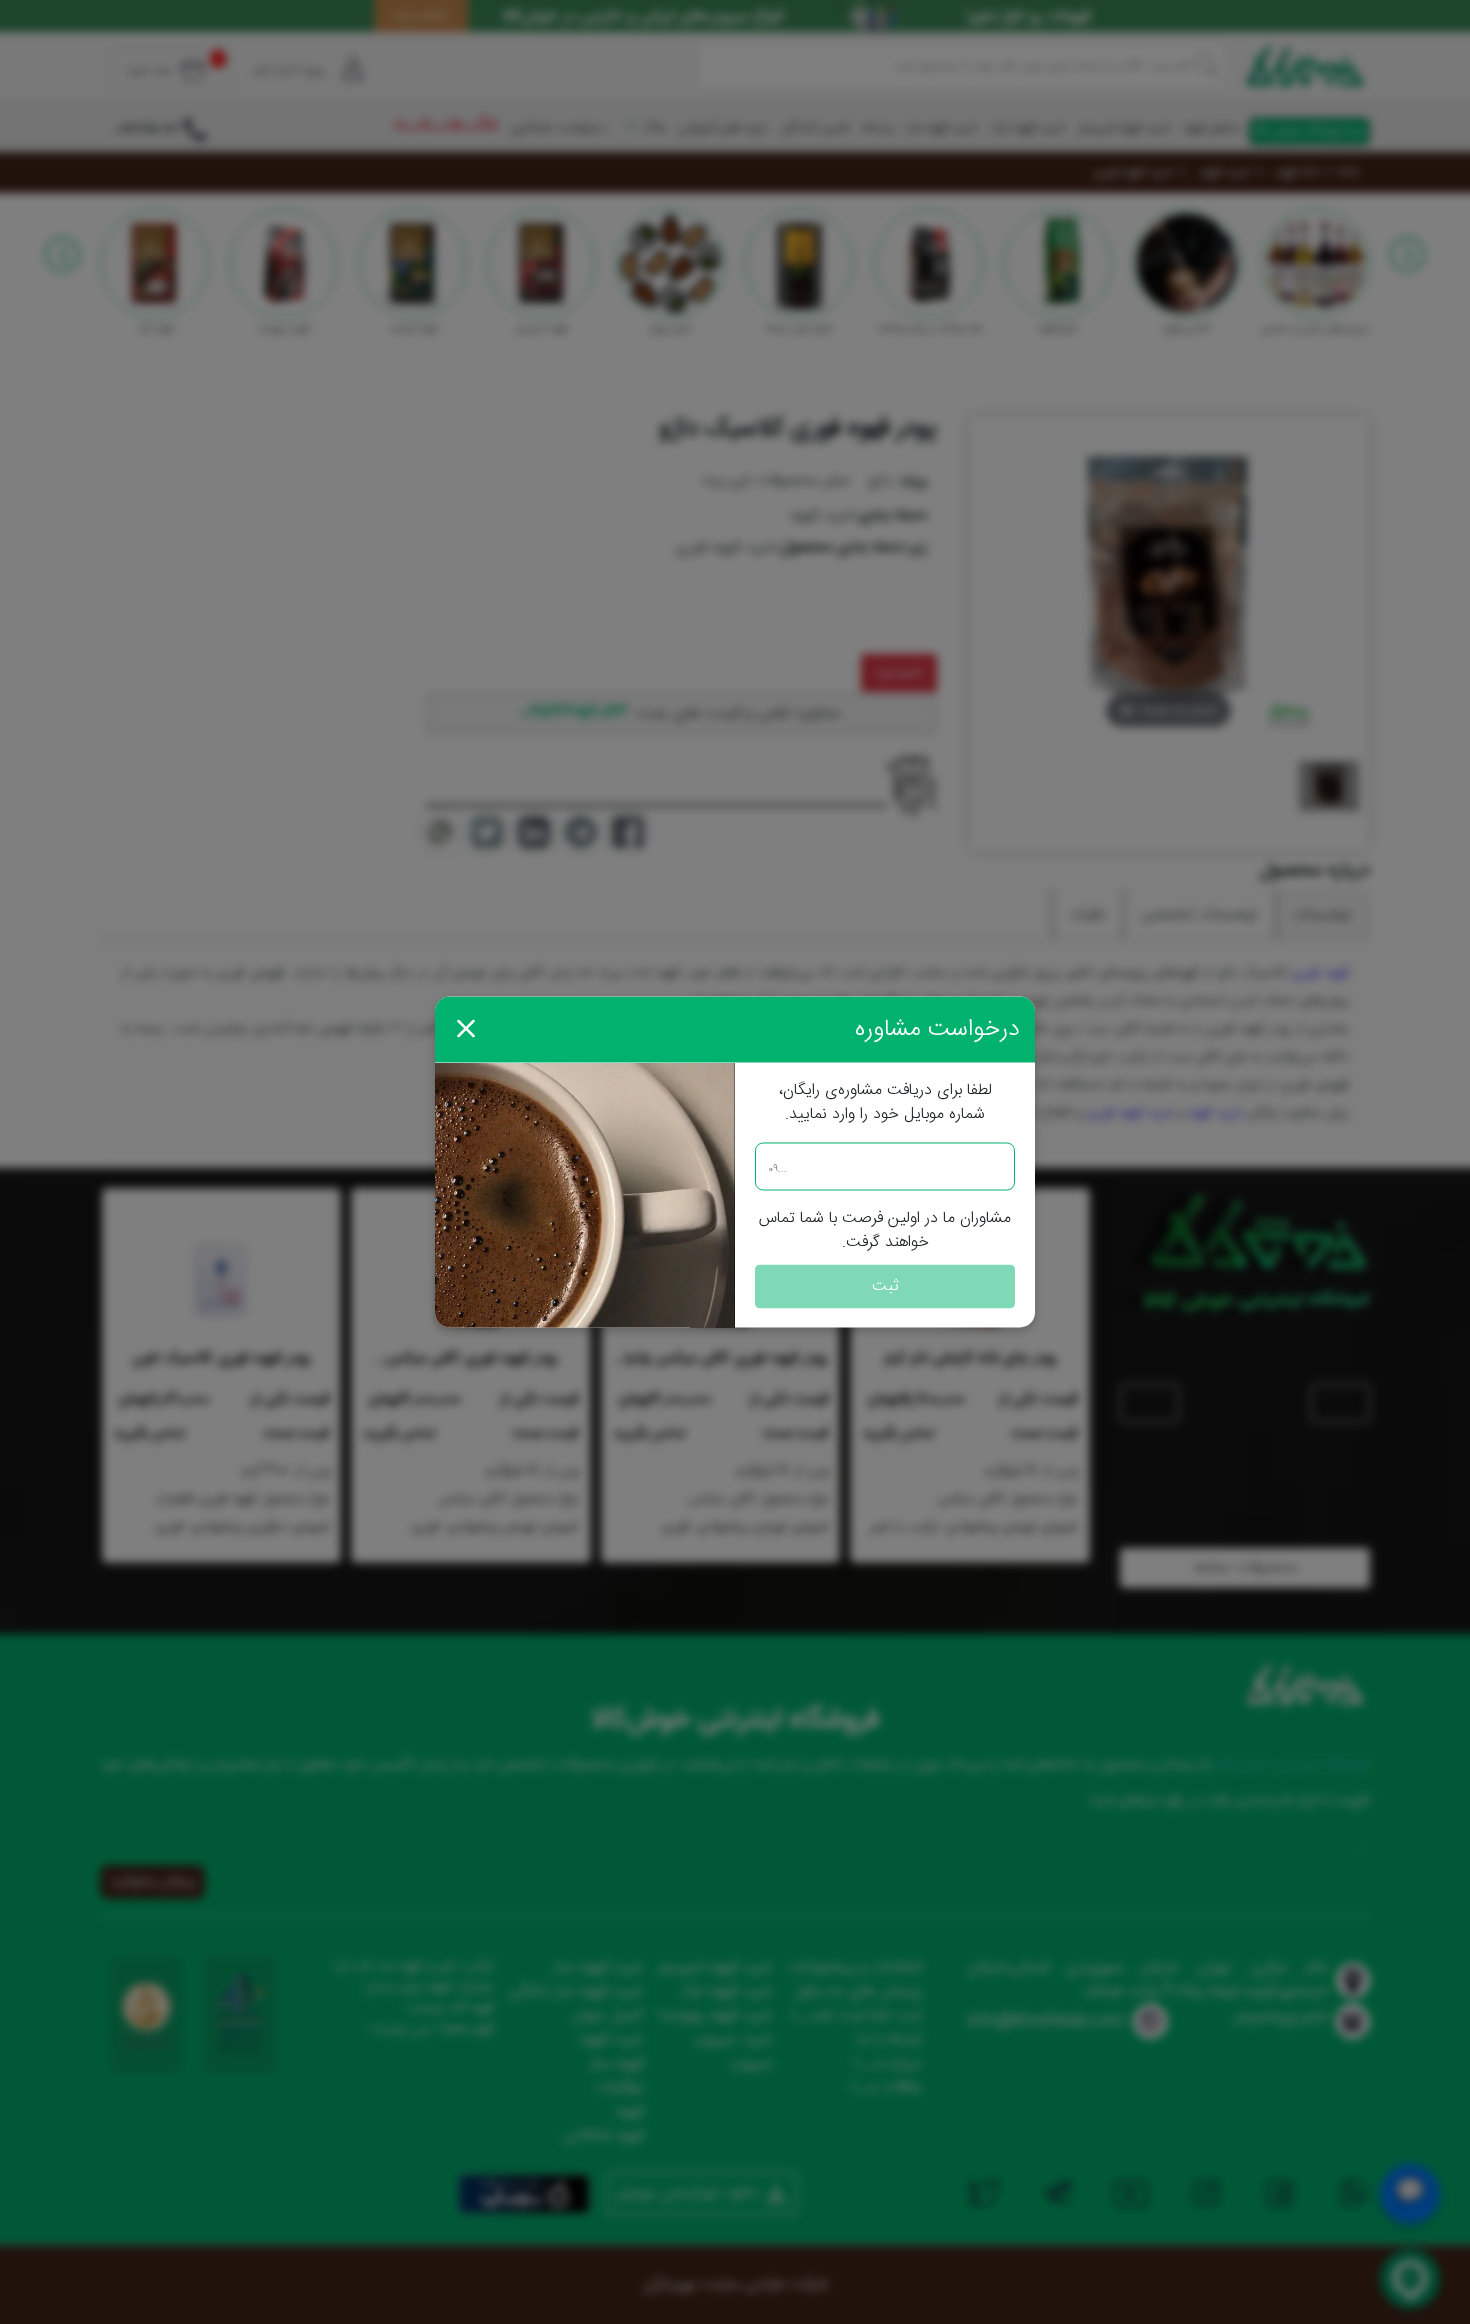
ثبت (885, 1286)
